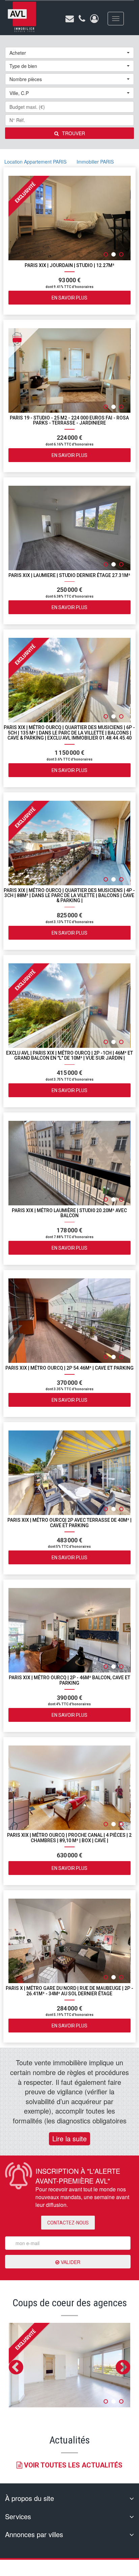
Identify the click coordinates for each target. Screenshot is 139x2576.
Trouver (74, 133)
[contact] (70, 19)
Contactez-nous (68, 2223)
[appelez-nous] (82, 19)
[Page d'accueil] (22, 17)
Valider (70, 2262)
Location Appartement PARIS (35, 162)
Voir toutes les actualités (72, 2465)
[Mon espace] (94, 19)
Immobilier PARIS (95, 162)
